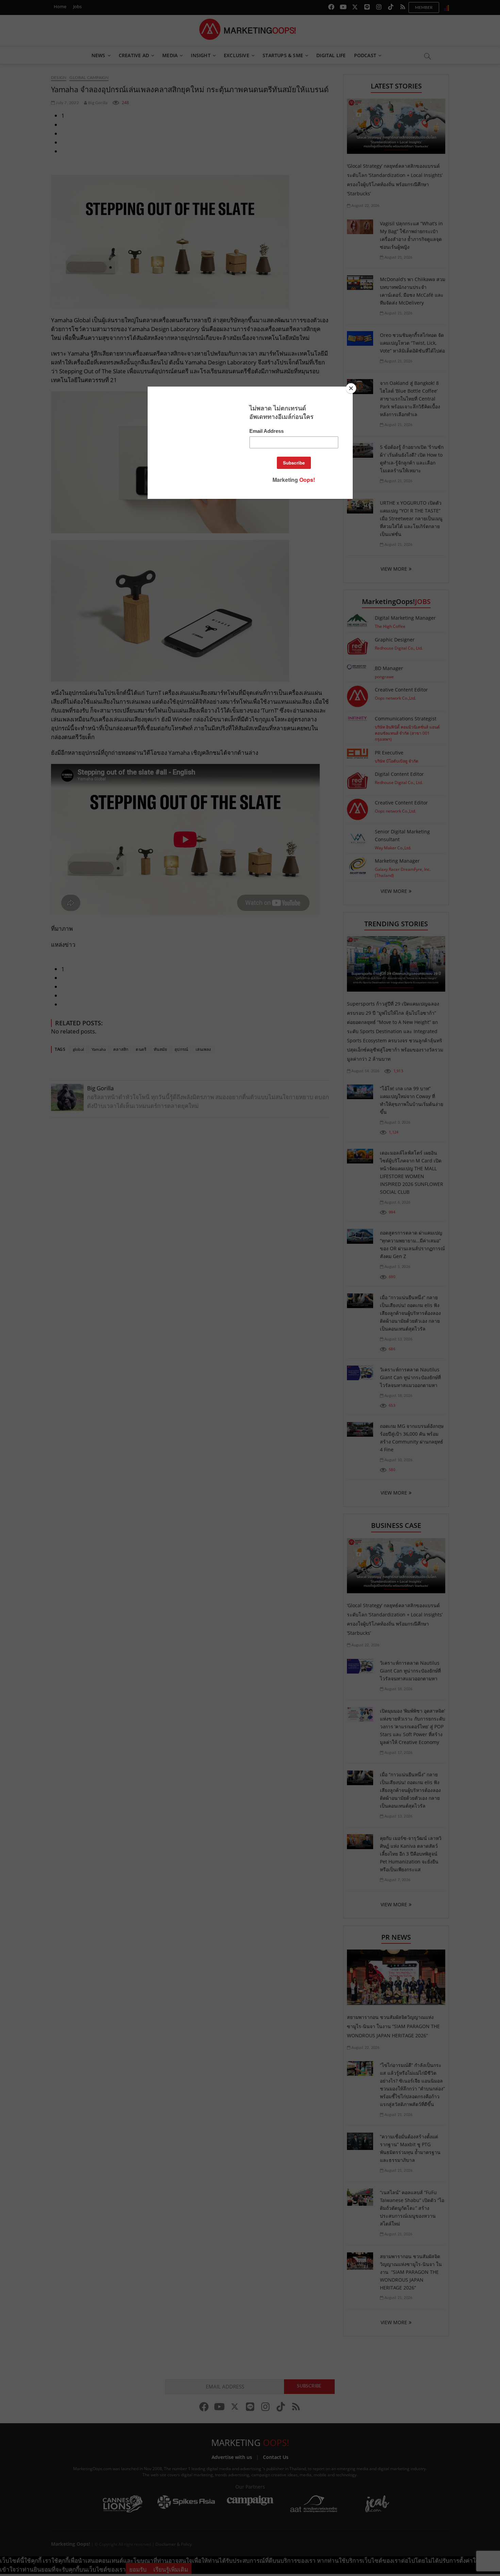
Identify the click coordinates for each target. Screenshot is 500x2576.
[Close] (351, 388)
